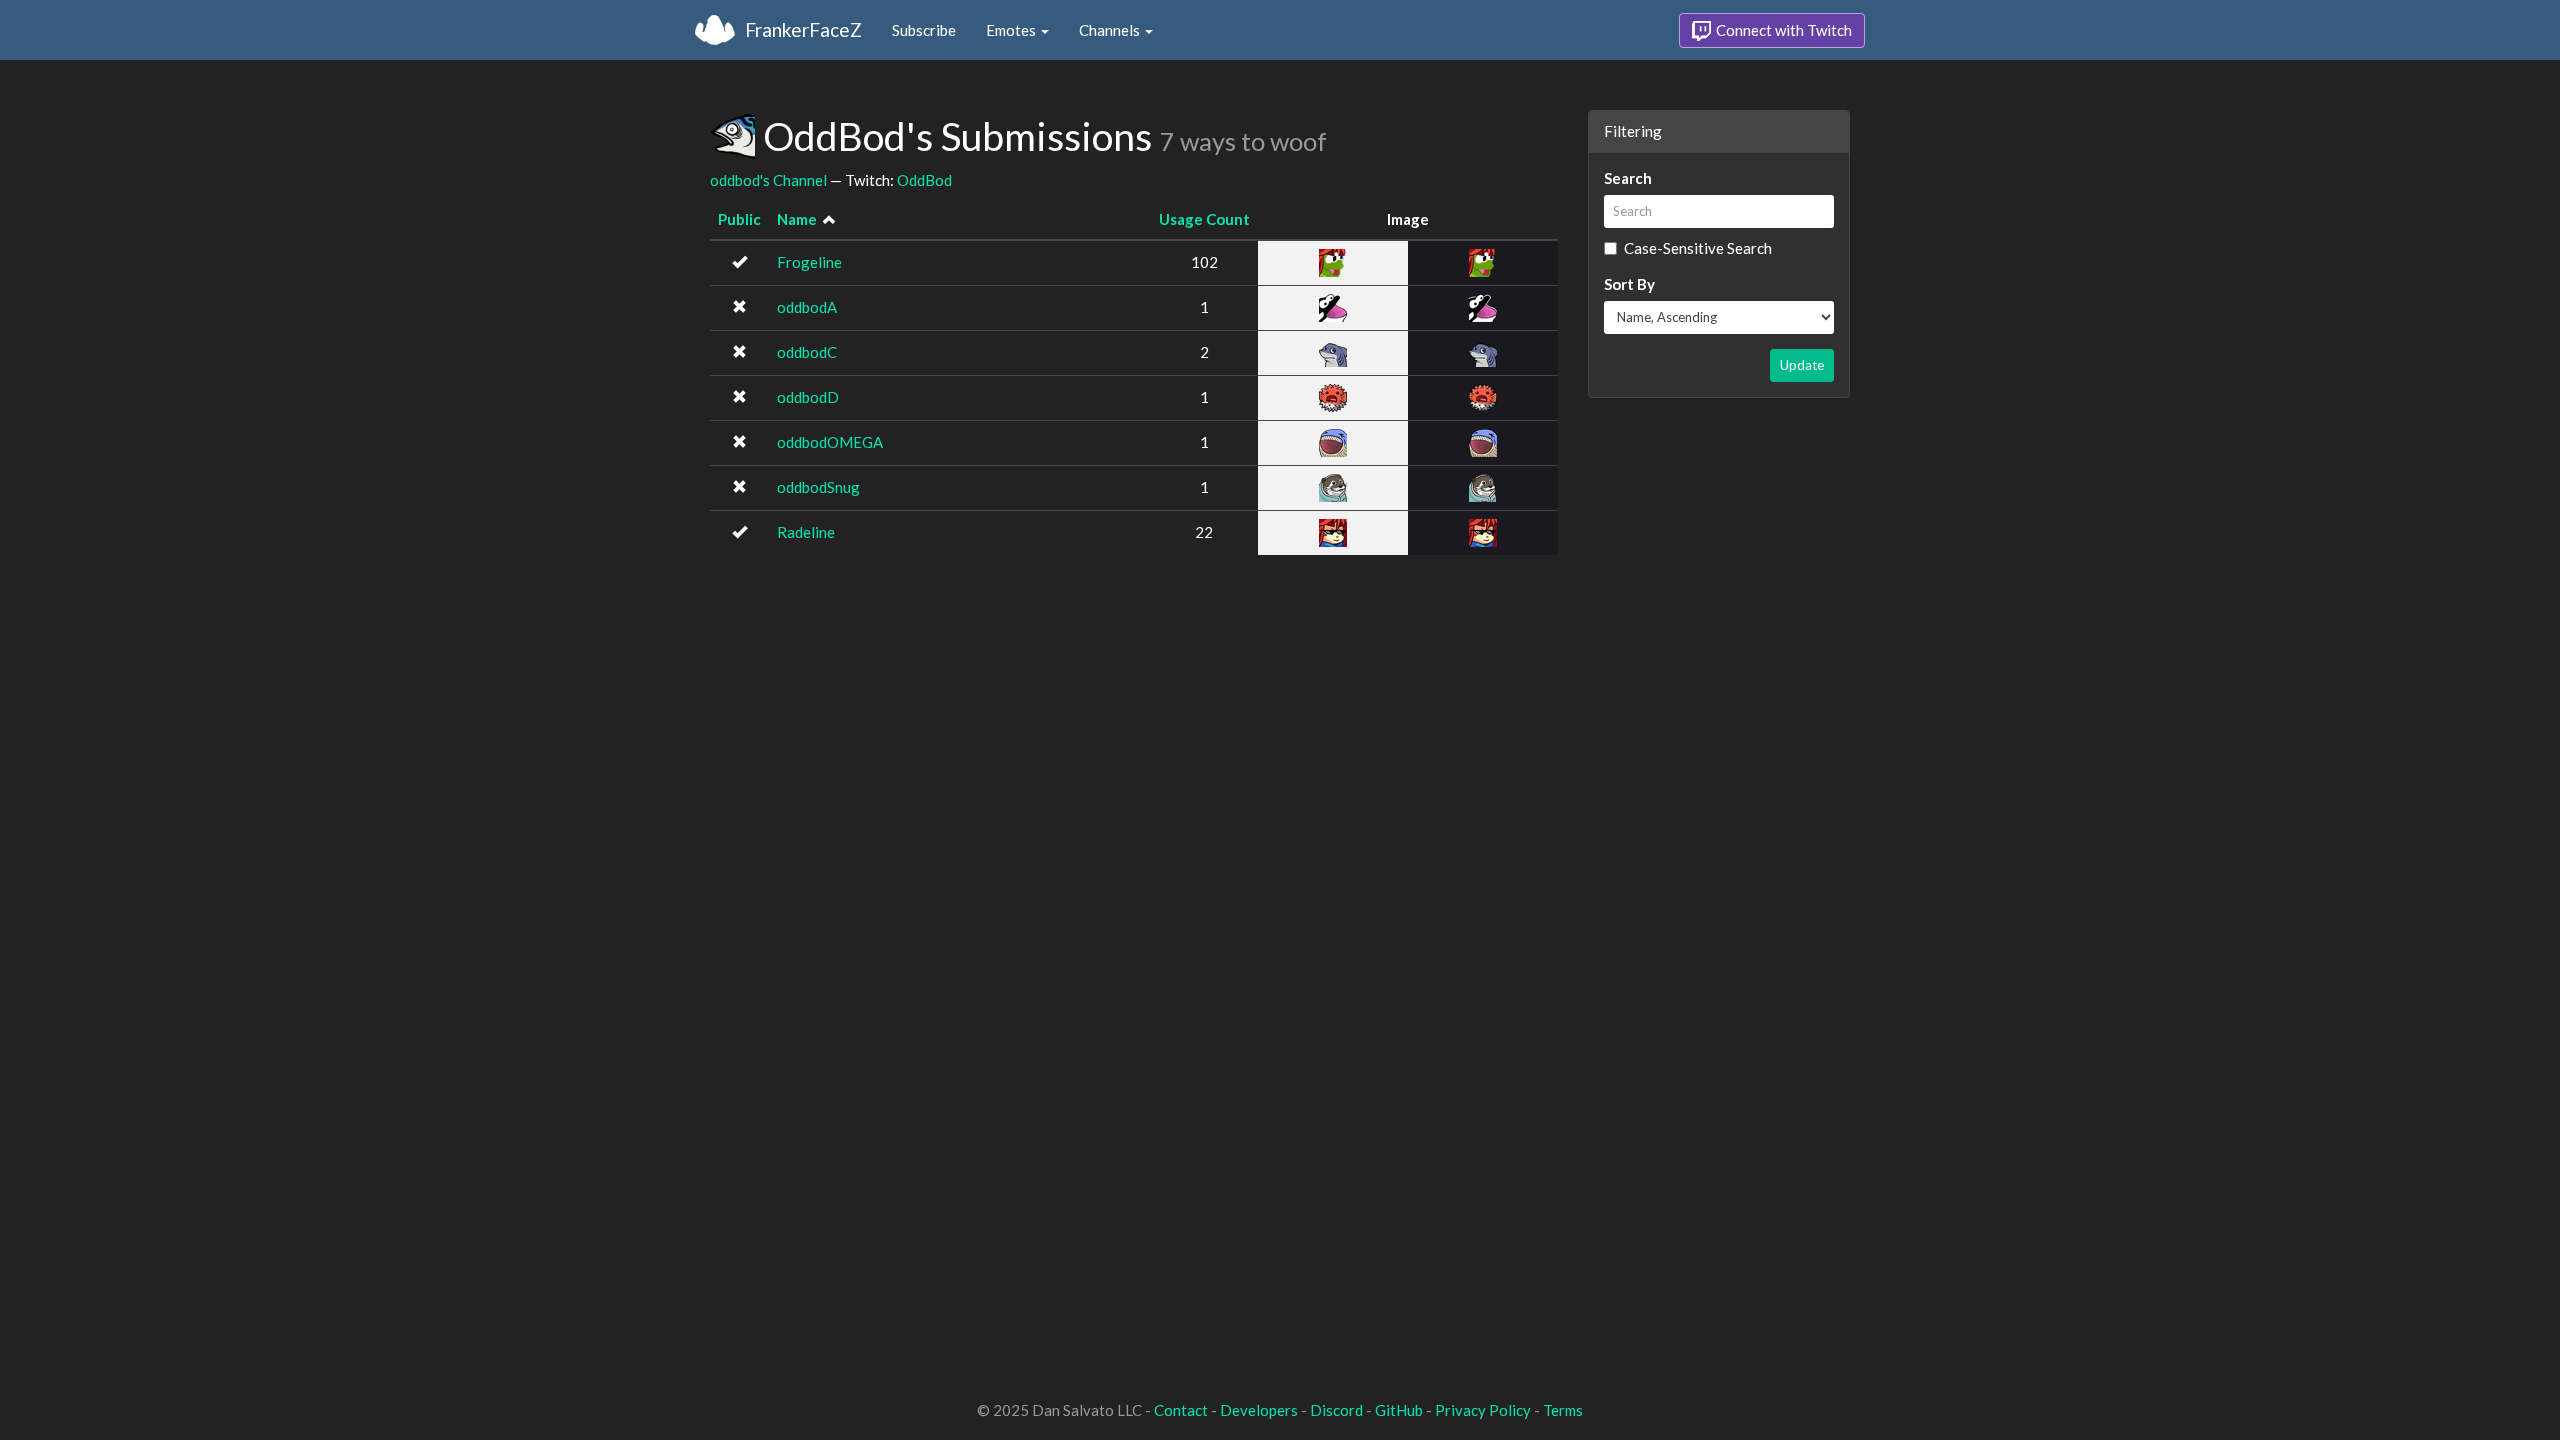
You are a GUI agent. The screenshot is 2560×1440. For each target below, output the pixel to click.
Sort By (1629, 284)
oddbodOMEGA (830, 442)
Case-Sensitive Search (1698, 248)
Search (1628, 178)
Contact (1181, 1410)
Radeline (806, 532)
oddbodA (807, 307)
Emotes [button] (1012, 30)
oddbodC (807, 352)
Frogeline (809, 262)
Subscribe (924, 30)
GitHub (1399, 1410)
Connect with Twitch (1782, 30)
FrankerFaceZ (803, 29)
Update (1802, 365)
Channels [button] (1111, 30)
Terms (1563, 1410)
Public (739, 219)
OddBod (924, 180)
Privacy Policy (1483, 1410)
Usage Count (1204, 219)
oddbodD (808, 397)
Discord (1336, 1410)
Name (797, 219)
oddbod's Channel (768, 180)
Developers (1259, 1410)
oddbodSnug (818, 487)
